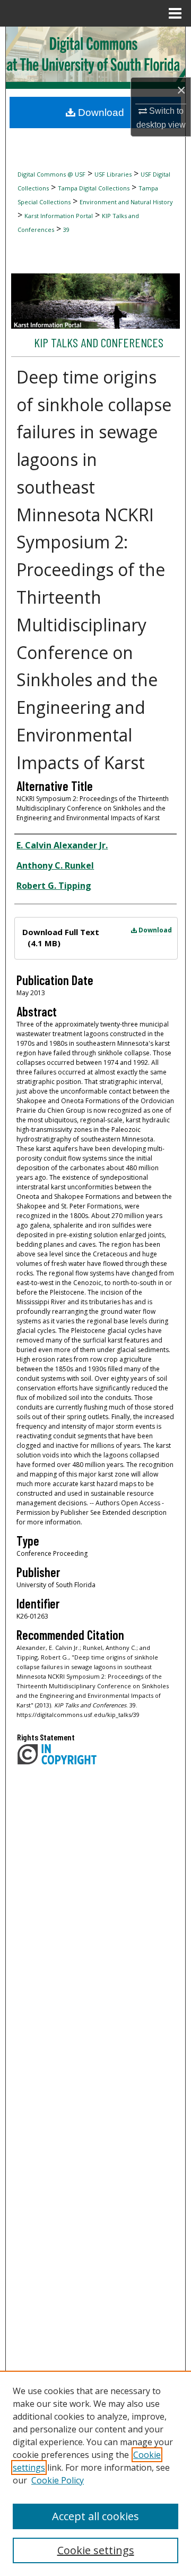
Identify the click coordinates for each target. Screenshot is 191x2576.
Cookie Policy (58, 2480)
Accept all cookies (95, 2516)
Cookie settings (96, 2550)
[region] (95, 2473)
